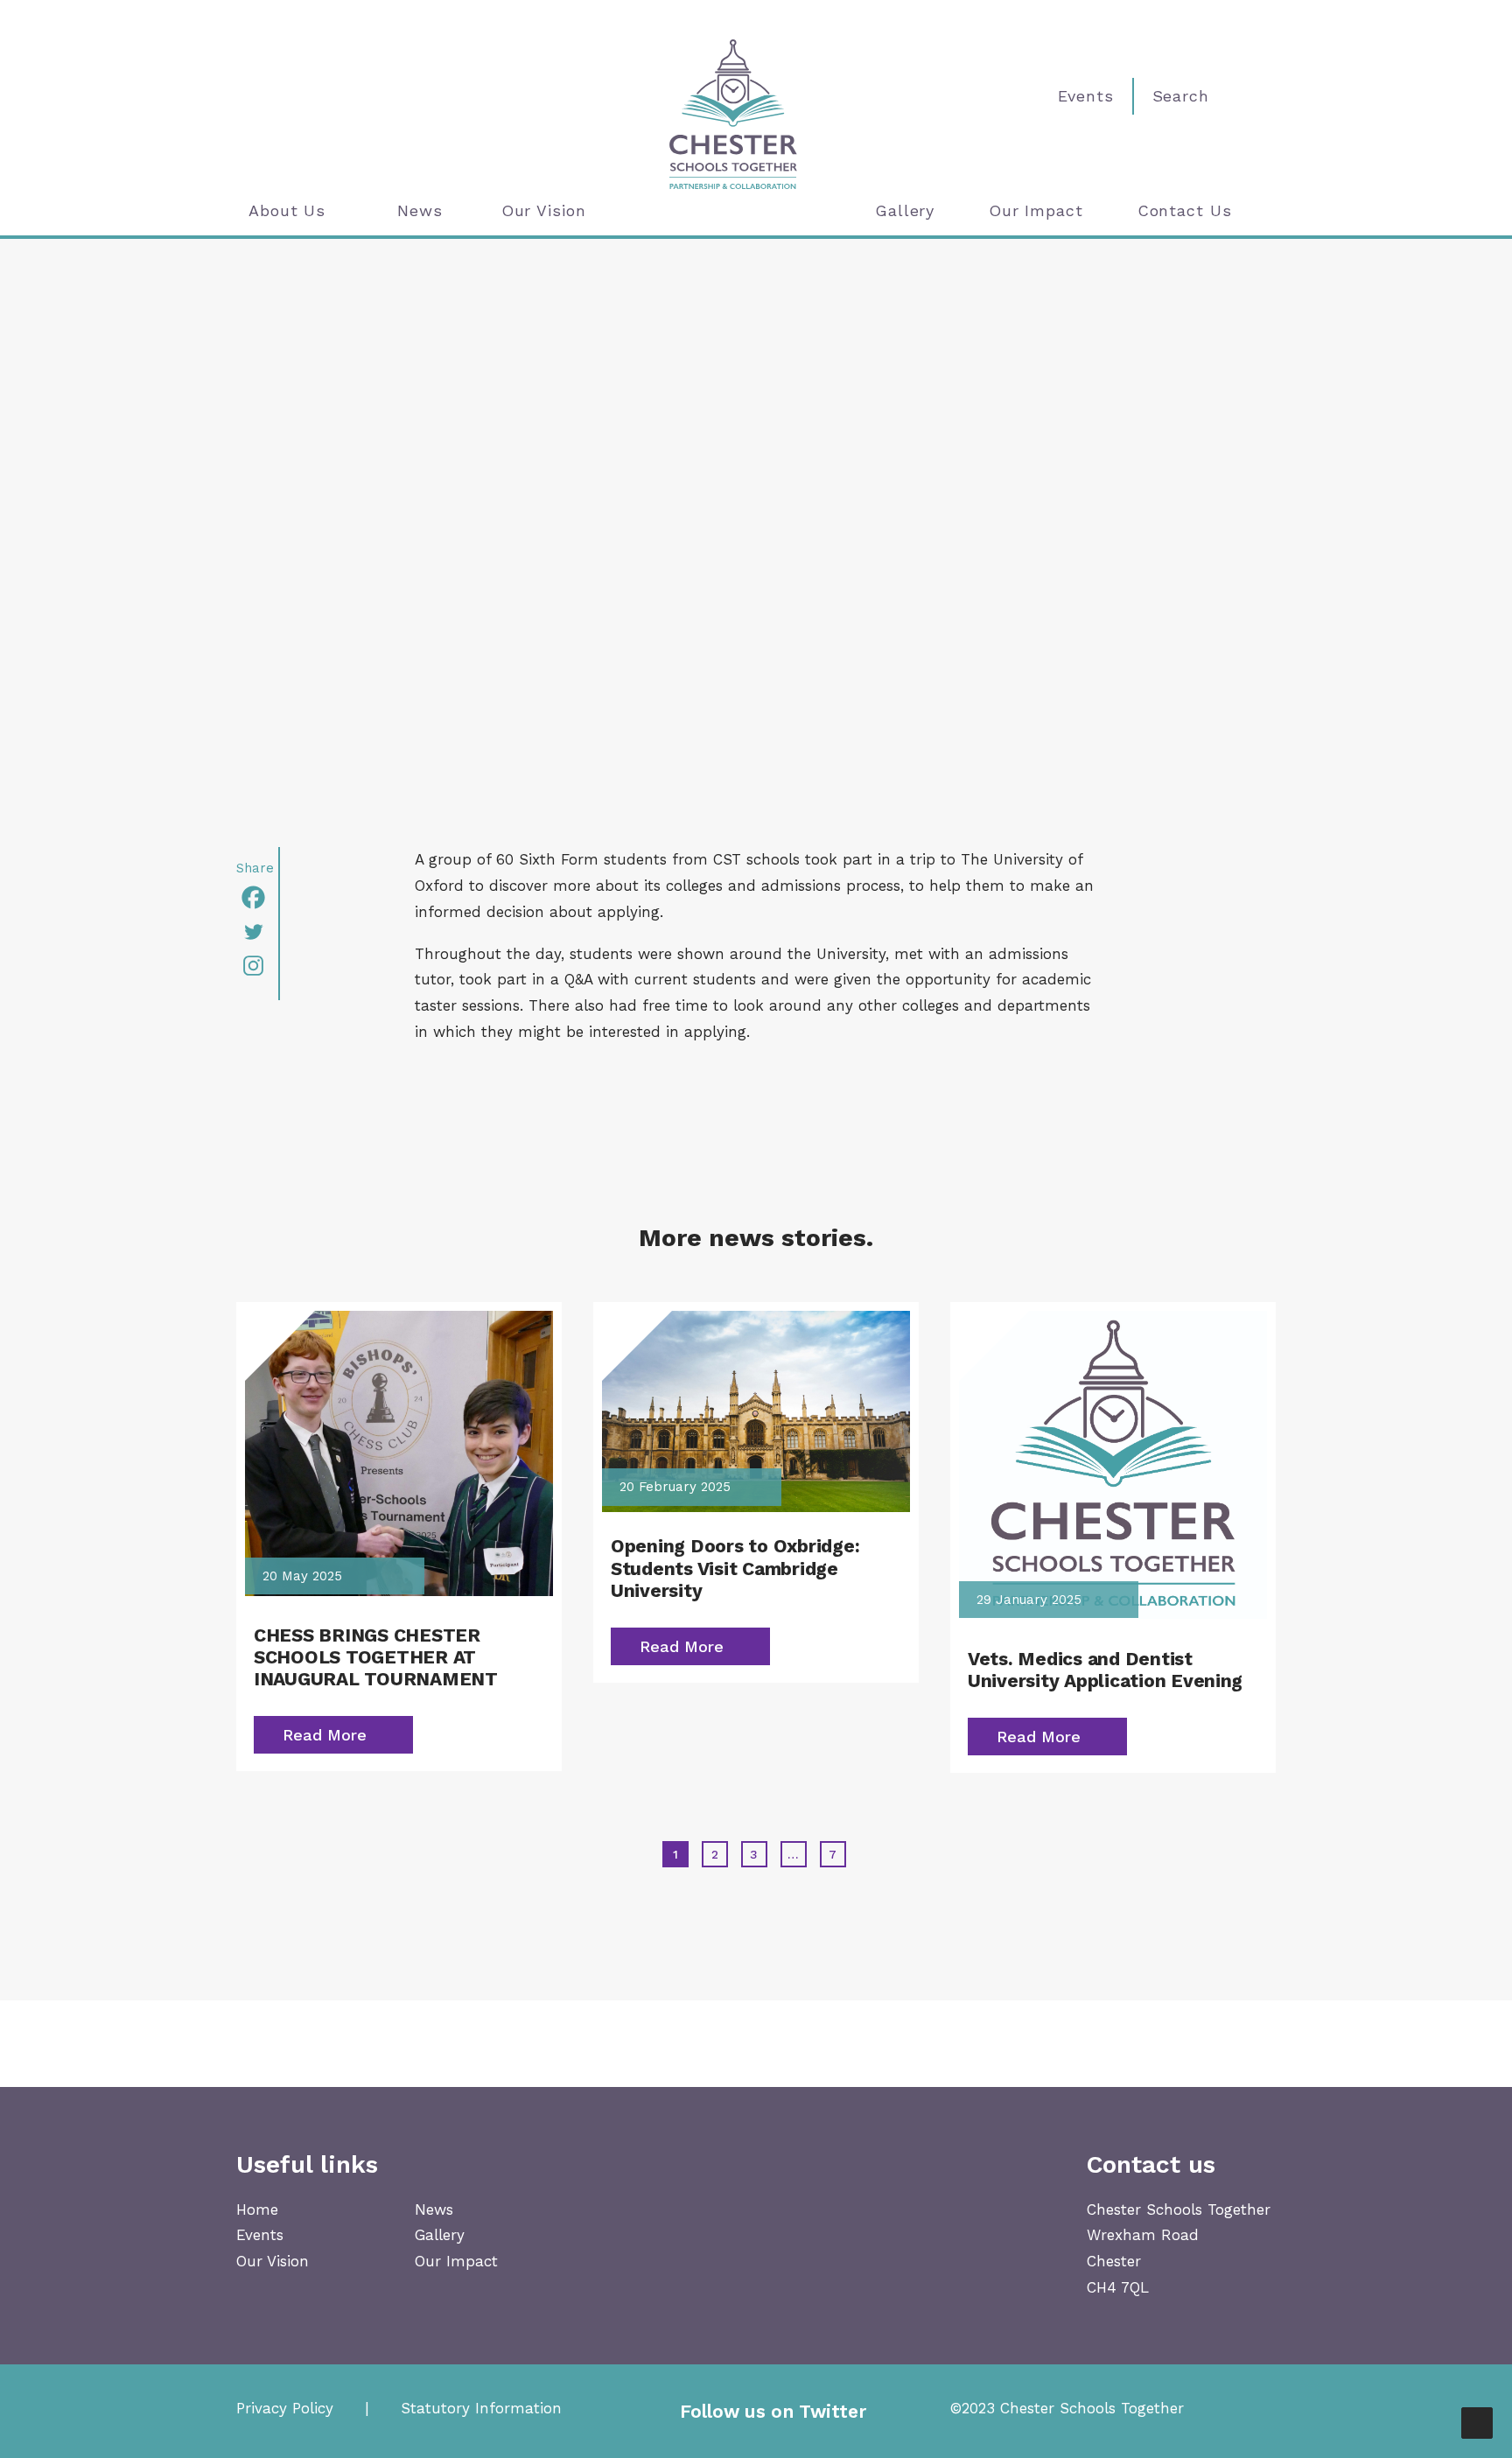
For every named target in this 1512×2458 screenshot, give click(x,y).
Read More (325, 1735)
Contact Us (1185, 210)
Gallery (905, 210)
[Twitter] (257, 931)
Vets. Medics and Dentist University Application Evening (1105, 1670)
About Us (287, 210)
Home (257, 2209)
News (420, 210)
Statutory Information (481, 2408)
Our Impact (1036, 210)
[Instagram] (257, 966)
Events (260, 2235)
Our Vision (544, 210)
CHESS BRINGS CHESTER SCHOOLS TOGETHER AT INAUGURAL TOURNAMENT (376, 1657)
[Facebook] (257, 897)
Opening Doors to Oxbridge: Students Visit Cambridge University (735, 1568)
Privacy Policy (285, 2408)
